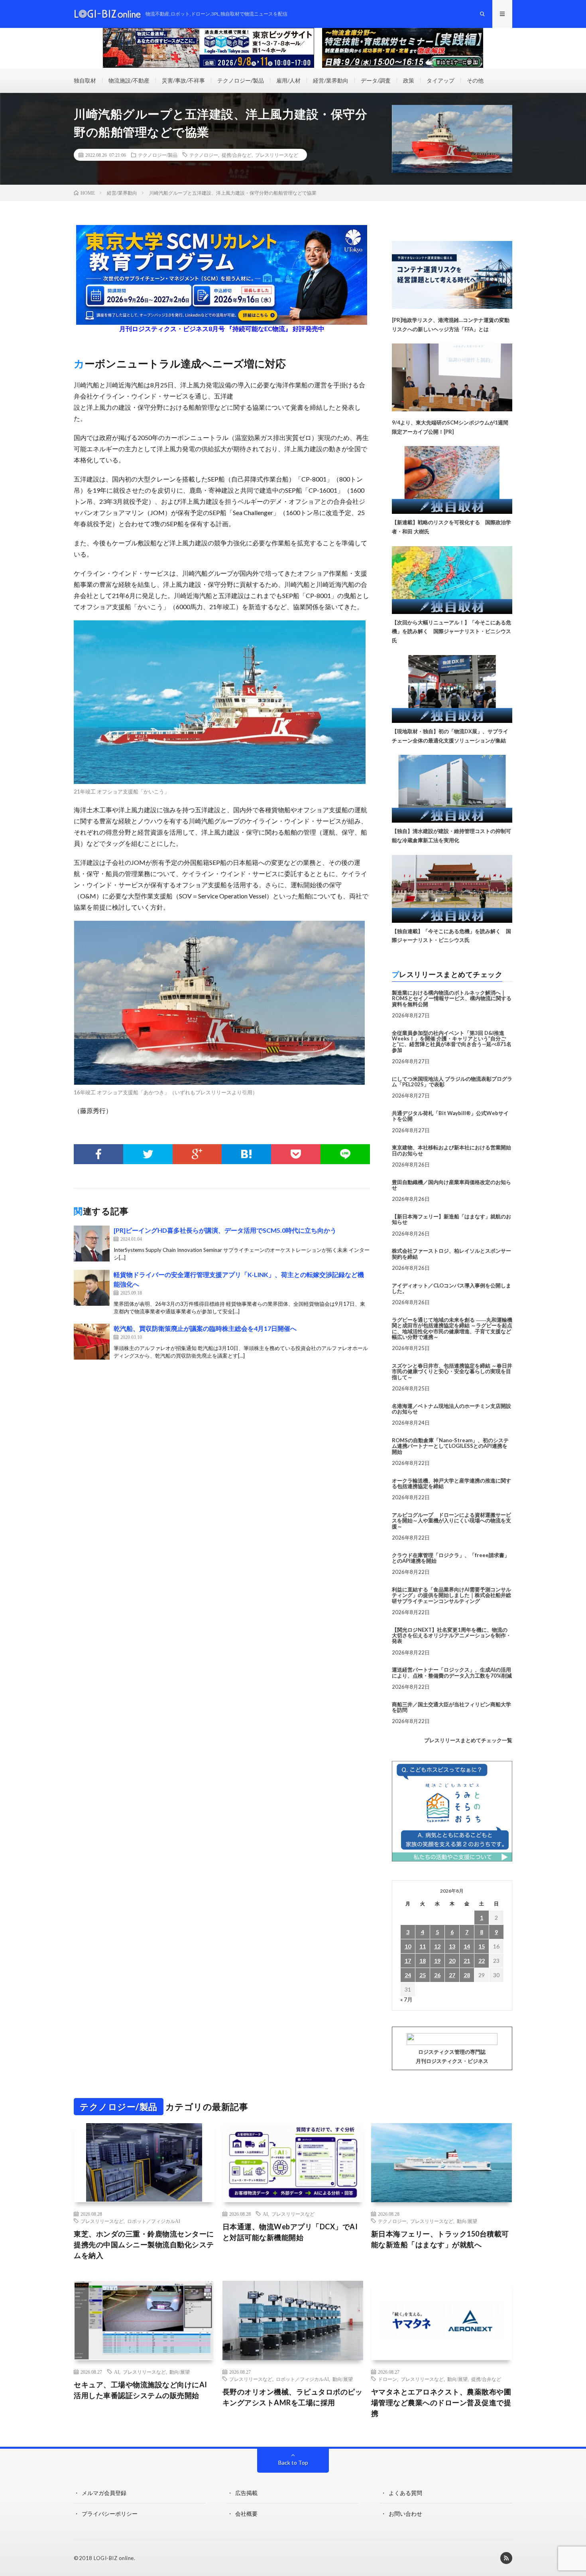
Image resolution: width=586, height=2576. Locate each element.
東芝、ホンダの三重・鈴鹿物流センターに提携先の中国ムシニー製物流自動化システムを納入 (144, 2244)
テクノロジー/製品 (241, 80)
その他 (475, 80)
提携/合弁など (237, 155)
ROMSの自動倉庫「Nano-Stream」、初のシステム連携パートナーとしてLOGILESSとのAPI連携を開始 (450, 1446)
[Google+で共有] (197, 1154)
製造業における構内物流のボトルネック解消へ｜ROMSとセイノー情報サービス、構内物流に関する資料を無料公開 (452, 998)
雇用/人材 (288, 80)
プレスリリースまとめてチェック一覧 (468, 1740)
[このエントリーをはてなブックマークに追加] (246, 1154)
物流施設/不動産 (129, 80)
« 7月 (406, 1999)
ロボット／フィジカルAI (154, 2221)
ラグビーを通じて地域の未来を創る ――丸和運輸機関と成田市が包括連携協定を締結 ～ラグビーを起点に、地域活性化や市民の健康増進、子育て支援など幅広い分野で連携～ (452, 1328)
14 (467, 1946)
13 (452, 1946)
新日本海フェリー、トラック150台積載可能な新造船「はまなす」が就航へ (440, 2239)
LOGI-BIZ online (114, 2558)
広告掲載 (246, 2493)
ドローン (387, 2379)
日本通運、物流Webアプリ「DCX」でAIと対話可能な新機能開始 (290, 2232)
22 (482, 1961)
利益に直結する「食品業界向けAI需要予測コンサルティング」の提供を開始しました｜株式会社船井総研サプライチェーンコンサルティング (451, 1595)
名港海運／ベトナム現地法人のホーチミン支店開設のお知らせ (451, 1409)
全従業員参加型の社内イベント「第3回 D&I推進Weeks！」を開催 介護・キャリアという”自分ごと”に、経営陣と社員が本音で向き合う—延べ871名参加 (452, 1041)
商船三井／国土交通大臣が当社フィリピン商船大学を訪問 (451, 1707)
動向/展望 (467, 2221)
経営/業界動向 (331, 80)
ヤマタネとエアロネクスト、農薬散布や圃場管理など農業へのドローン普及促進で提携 (441, 2402)
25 (423, 1975)
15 (482, 1946)
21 (467, 1961)
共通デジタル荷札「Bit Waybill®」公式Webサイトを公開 (450, 1116)
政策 (409, 80)
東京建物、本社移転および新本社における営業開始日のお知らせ (451, 1150)
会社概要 (246, 2514)
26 (437, 1975)
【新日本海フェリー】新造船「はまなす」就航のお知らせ (451, 1219)
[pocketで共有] (296, 1154)
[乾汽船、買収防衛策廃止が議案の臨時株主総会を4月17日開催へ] (92, 1342)
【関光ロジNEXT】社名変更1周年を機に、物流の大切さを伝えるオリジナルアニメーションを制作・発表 (451, 1635)
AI (265, 2214)
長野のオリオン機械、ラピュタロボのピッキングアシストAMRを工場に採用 (293, 2397)
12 (437, 1946)
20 (452, 1961)
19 (437, 1961)
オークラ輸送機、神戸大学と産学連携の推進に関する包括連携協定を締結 (451, 1483)
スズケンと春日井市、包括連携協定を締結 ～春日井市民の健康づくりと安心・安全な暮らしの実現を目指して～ (452, 1371)
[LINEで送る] (345, 1154)
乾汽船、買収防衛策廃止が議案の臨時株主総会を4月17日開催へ (205, 1328)
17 (408, 1961)
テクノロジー (204, 155)
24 (408, 1975)
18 (423, 1961)
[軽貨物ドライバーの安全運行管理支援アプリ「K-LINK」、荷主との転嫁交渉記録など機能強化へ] (92, 1288)
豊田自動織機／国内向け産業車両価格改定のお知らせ (451, 1185)
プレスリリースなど (277, 155)
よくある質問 (405, 2493)
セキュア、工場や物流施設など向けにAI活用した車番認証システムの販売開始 (141, 2390)
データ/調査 (376, 80)
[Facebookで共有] (98, 1154)
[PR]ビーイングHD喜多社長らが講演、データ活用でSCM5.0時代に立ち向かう (225, 1230)
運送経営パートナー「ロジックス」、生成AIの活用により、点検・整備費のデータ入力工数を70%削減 (452, 1672)
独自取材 (85, 80)
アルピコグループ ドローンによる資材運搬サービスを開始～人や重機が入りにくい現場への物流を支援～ (451, 1521)
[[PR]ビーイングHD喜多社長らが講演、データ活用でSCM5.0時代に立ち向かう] (92, 1244)
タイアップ (440, 80)
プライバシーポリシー (110, 2514)
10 (408, 1946)
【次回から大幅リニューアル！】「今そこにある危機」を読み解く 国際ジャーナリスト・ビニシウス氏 (451, 632)
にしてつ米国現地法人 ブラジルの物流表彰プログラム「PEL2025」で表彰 (452, 1082)
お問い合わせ (405, 2514)
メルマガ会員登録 (104, 2493)
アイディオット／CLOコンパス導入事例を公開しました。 (451, 1288)
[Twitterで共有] (148, 1154)
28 (467, 1975)
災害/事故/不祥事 (183, 80)
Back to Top (293, 2462)
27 (452, 1975)
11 (423, 1946)
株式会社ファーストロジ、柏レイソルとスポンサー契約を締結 (451, 1253)
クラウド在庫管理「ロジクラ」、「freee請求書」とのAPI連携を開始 (451, 1558)
